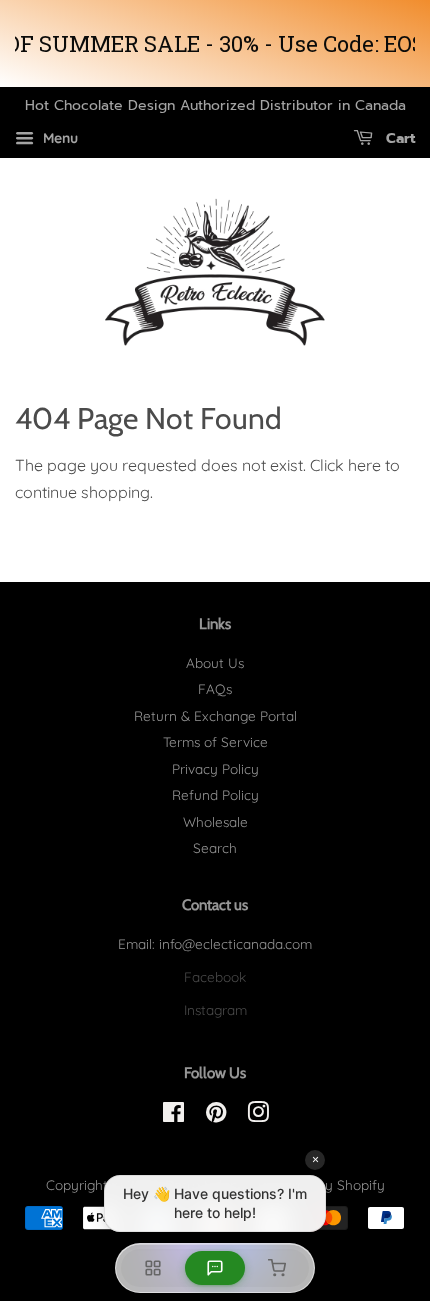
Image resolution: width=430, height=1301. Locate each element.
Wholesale (215, 821)
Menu (58, 138)
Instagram (215, 1009)
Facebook (215, 976)
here (364, 465)
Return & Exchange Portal (215, 715)
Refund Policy (215, 794)
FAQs (215, 688)
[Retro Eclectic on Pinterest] (216, 1115)
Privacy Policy (215, 768)
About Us (215, 662)
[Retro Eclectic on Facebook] (173, 1115)
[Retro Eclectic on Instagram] (258, 1115)
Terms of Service (215, 741)
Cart (398, 138)
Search (215, 847)
